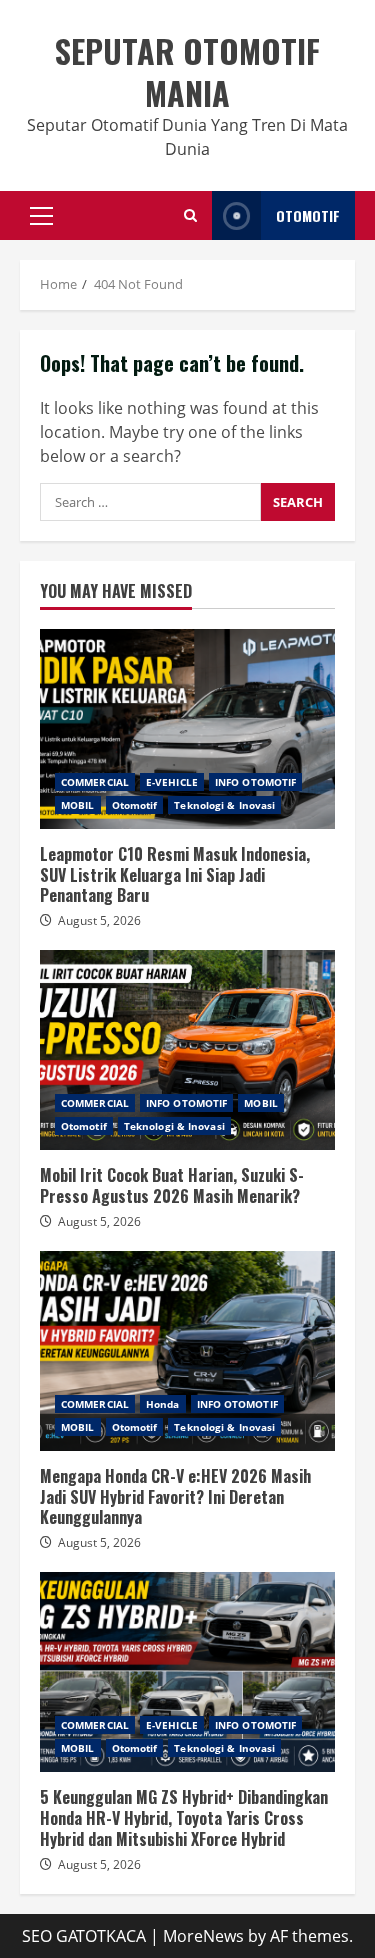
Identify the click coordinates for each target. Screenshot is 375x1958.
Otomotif (135, 805)
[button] (41, 216)
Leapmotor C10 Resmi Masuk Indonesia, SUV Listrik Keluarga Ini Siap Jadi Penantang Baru (187, 729)
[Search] (190, 215)
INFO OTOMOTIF (255, 782)
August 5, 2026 (99, 920)
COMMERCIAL (95, 782)
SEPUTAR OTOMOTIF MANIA (187, 71)
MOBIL (78, 805)
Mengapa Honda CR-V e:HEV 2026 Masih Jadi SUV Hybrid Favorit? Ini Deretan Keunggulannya (187, 1351)
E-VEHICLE (172, 782)
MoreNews (203, 1936)
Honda (163, 1404)
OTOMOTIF (308, 215)
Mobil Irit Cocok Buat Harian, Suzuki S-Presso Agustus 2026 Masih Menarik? (187, 1050)
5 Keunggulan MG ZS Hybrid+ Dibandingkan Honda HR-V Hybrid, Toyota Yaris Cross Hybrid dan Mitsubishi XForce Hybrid (187, 1672)
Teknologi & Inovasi (224, 805)
